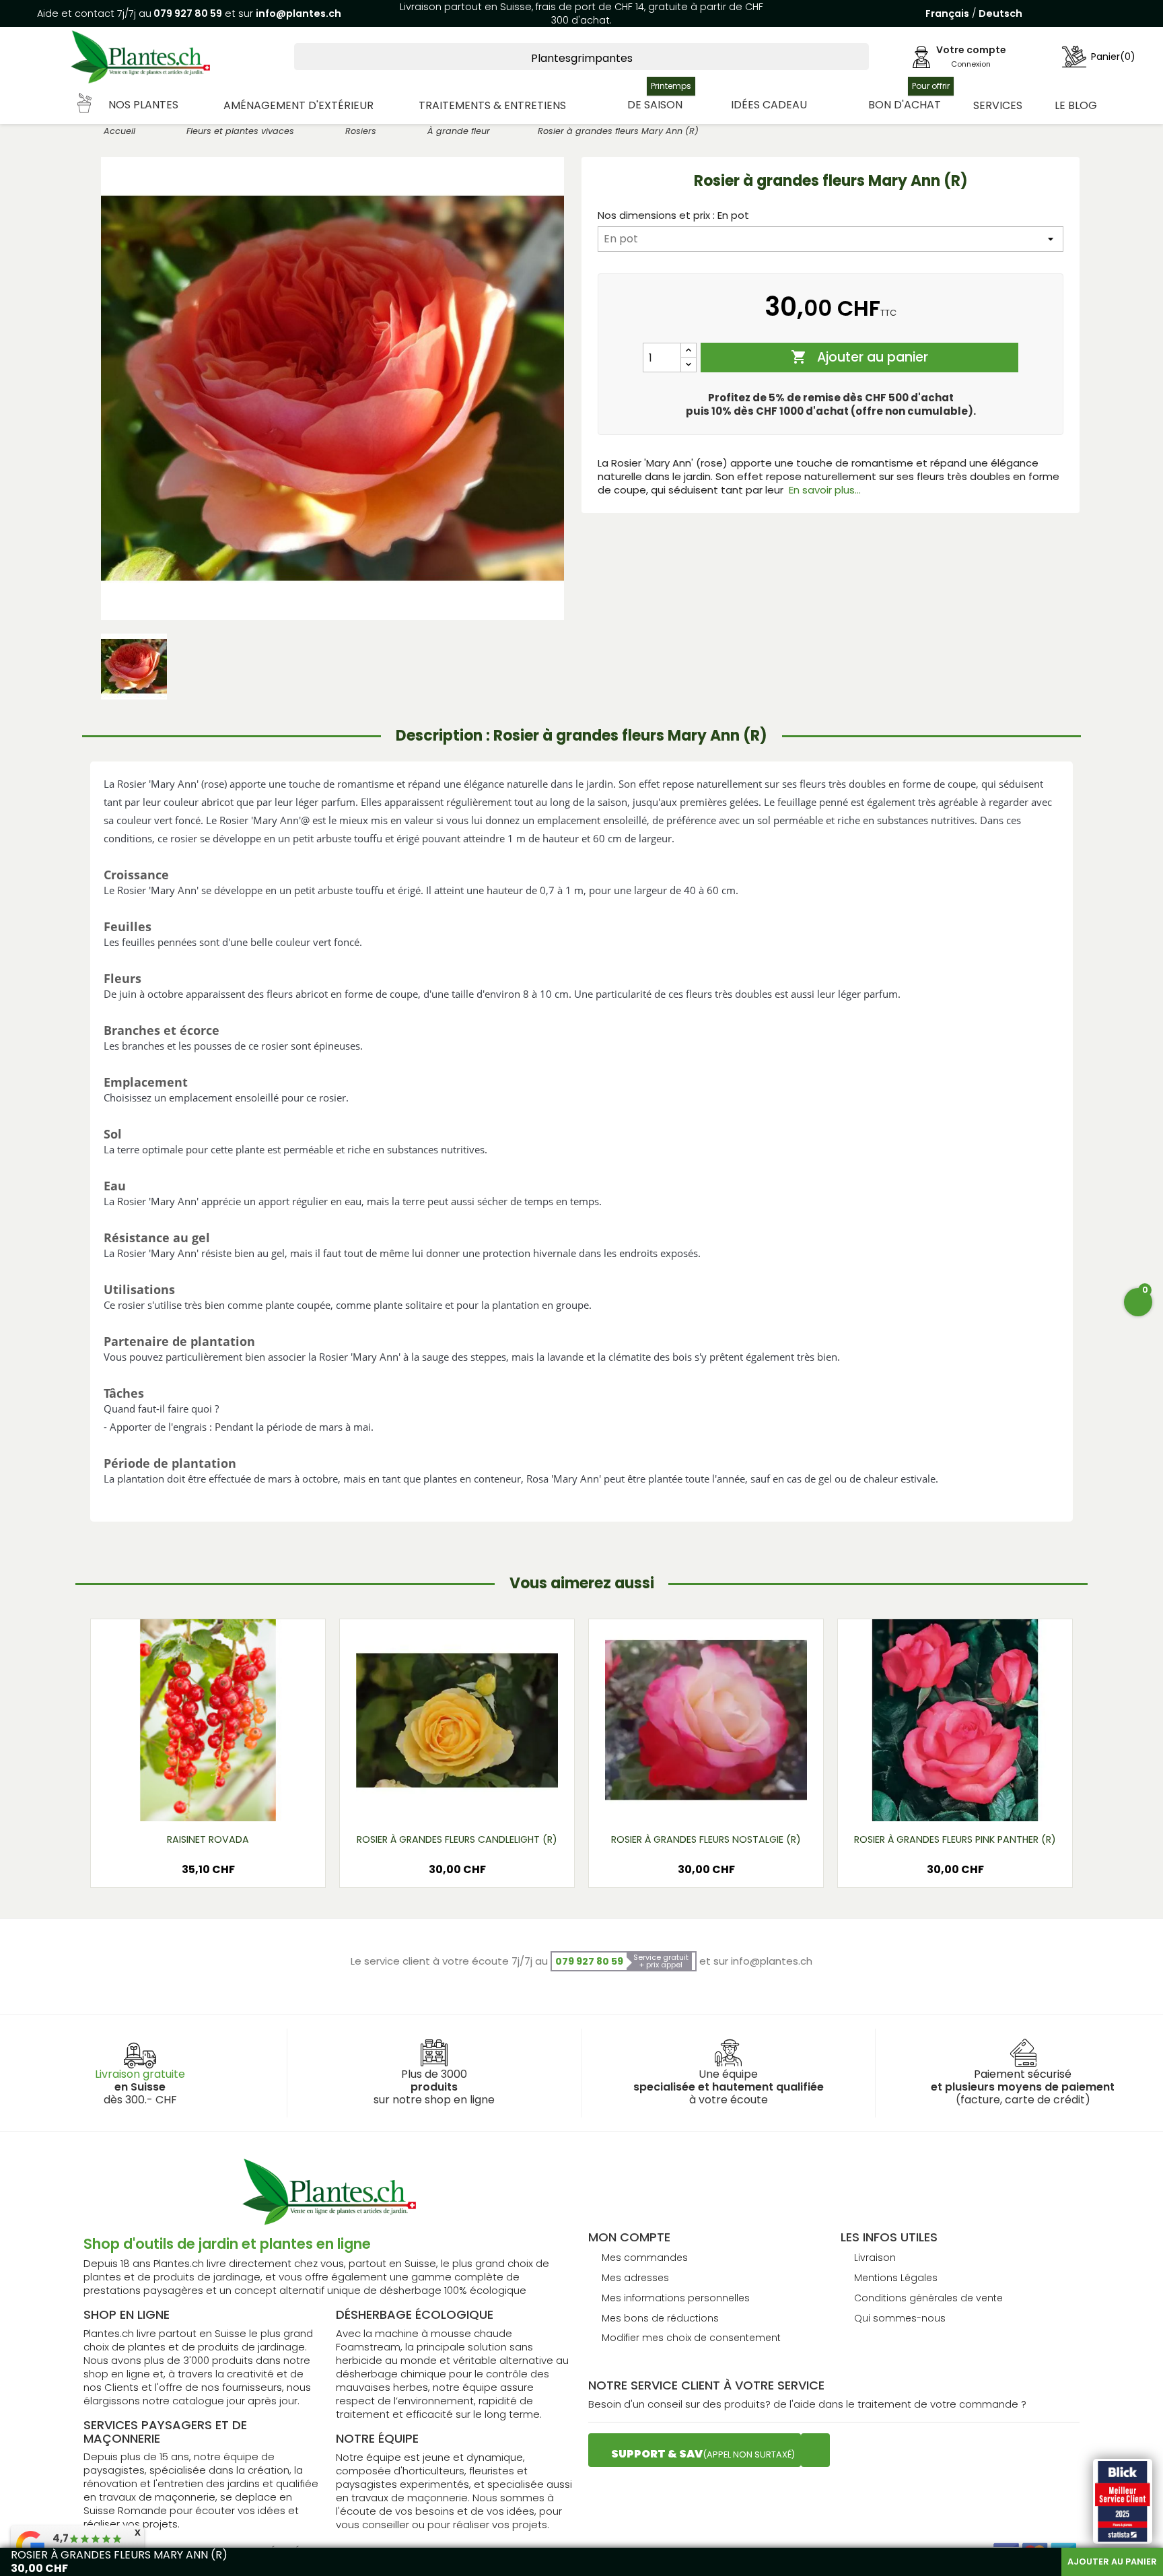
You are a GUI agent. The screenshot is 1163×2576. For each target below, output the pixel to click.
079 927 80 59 (187, 13)
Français (947, 13)
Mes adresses (635, 2278)
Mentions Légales (896, 2278)
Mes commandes (645, 2258)
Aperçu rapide (192, 1800)
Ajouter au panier (859, 357)
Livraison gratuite (140, 2074)
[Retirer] (689, 365)
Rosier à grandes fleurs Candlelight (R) (457, 1839)
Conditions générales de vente (928, 2298)
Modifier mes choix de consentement (691, 2338)
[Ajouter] (689, 350)
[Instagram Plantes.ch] (815, 2450)
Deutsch (1000, 13)
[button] (129, 105)
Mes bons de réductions (660, 2318)
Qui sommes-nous (900, 2318)
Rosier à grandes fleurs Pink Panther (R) (955, 1839)
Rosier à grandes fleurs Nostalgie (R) (706, 1839)
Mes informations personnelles (676, 2298)
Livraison (875, 2258)
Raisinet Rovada (208, 1839)
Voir (248, 1800)
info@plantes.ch (298, 13)
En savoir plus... (825, 490)
